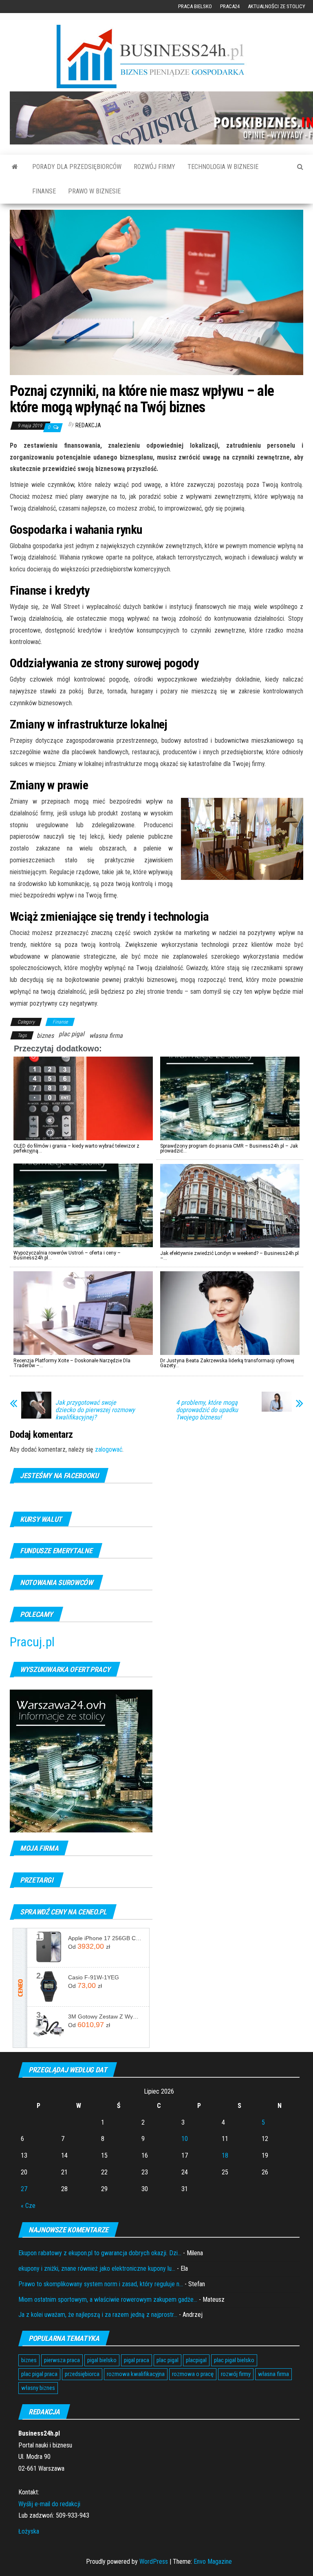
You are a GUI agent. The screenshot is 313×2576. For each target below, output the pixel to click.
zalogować (109, 1449)
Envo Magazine (213, 2562)
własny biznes (38, 2388)
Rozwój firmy (154, 167)
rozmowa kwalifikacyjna (136, 2374)
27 (24, 2189)
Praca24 (230, 6)
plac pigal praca (39, 2374)
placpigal (196, 2360)
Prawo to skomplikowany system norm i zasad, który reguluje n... (101, 2284)
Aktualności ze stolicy (277, 6)
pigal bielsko (102, 2360)
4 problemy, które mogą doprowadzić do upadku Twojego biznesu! (207, 1410)
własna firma (106, 1036)
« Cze (28, 2206)
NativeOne (156, 1381)
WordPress (154, 2562)
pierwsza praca (62, 2360)
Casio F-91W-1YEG (94, 1977)
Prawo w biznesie (94, 191)
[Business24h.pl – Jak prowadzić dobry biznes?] (15, 167)
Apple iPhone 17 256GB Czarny (106, 1938)
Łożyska (29, 2531)
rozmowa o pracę (193, 2374)
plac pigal (72, 1034)
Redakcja (88, 425)
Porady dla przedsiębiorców (77, 167)
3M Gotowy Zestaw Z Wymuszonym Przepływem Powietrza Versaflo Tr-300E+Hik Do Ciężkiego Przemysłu (106, 2016)
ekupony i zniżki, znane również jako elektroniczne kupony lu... (97, 2268)
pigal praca (137, 2360)
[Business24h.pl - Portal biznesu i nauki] (156, 57)
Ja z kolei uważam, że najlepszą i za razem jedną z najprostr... (98, 2315)
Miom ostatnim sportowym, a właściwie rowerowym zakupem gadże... (108, 2300)
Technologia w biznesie (223, 167)
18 (225, 2155)
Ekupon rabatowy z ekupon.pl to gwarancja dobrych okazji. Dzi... (100, 2253)
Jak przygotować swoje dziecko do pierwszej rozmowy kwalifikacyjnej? (95, 1410)
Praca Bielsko (195, 6)
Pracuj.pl (32, 1642)
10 (185, 2139)
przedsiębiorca (82, 2374)
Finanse (44, 191)
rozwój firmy (236, 2374)
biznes (45, 1036)
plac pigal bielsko (234, 2360)
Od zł (89, 1946)
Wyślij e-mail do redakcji (49, 2504)
